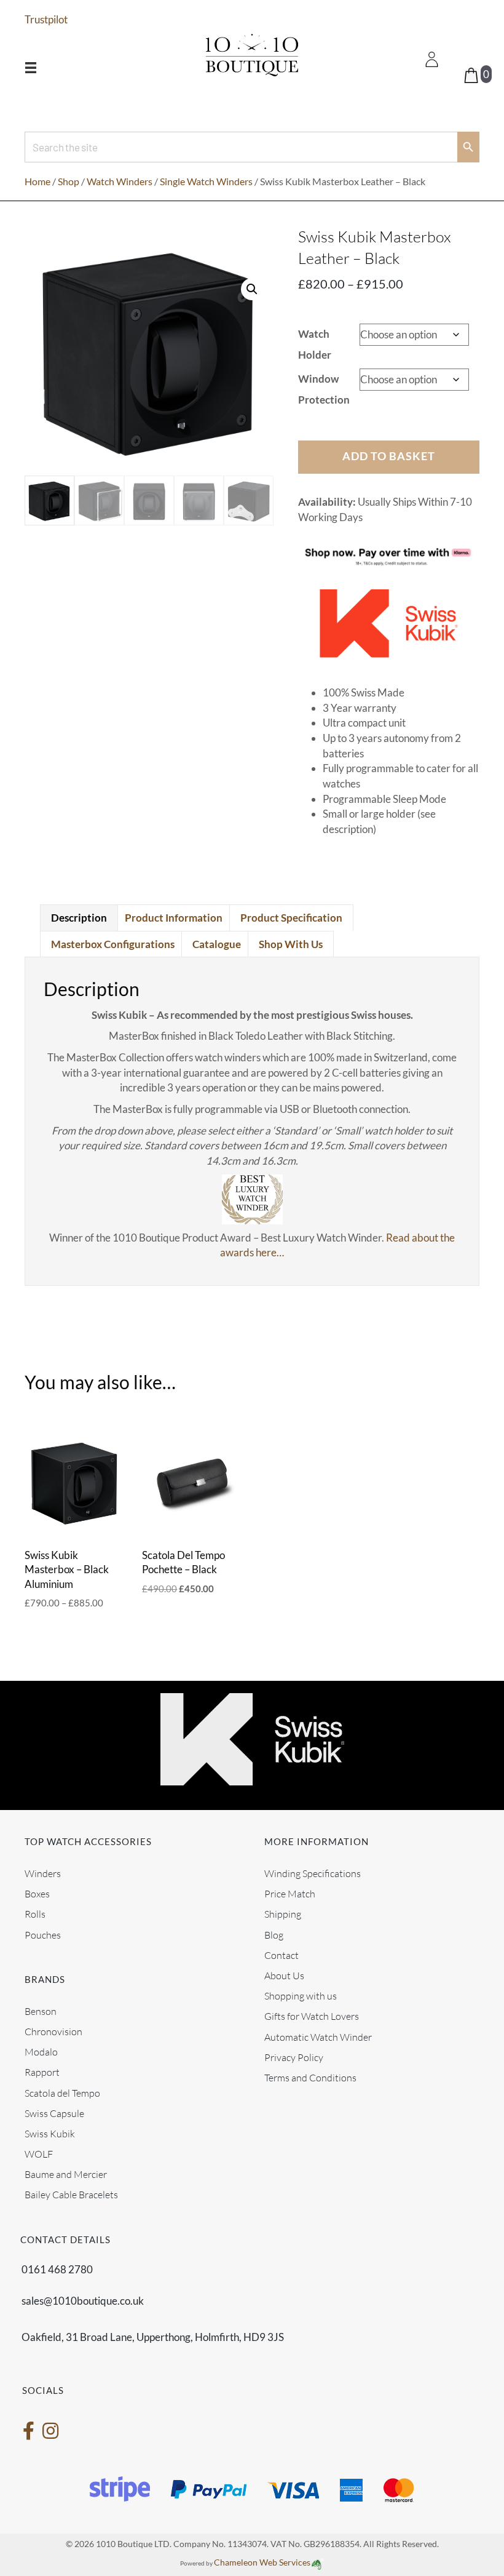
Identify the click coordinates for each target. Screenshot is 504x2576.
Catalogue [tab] (217, 944)
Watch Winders (120, 181)
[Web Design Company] (317, 2562)
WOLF (39, 2154)
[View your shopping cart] (472, 74)
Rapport (42, 2072)
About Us (284, 1976)
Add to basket (389, 456)
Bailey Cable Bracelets (71, 2195)
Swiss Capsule (54, 2113)
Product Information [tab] (174, 918)
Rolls (35, 1914)
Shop (69, 181)
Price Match (290, 1894)
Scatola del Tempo (62, 2092)
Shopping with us (301, 1996)
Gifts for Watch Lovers (312, 2016)
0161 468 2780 (57, 2269)
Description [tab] (79, 918)
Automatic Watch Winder (318, 2036)
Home (37, 181)
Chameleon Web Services (262, 2562)
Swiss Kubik (50, 2134)
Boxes (37, 1894)
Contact (282, 1955)
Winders (43, 1873)
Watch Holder (315, 344)
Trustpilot (46, 19)
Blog (274, 1934)
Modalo (41, 2052)
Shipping (283, 1914)
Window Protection (324, 389)
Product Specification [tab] (291, 918)
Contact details (65, 2239)
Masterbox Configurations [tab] (113, 944)
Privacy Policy (294, 2057)
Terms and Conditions (310, 2078)
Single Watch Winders (206, 181)
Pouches (43, 1934)
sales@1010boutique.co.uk (83, 2301)
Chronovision (53, 2032)
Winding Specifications (313, 1873)
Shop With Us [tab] (291, 944)
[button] (252, 289)
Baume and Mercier (66, 2174)
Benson (41, 2011)
